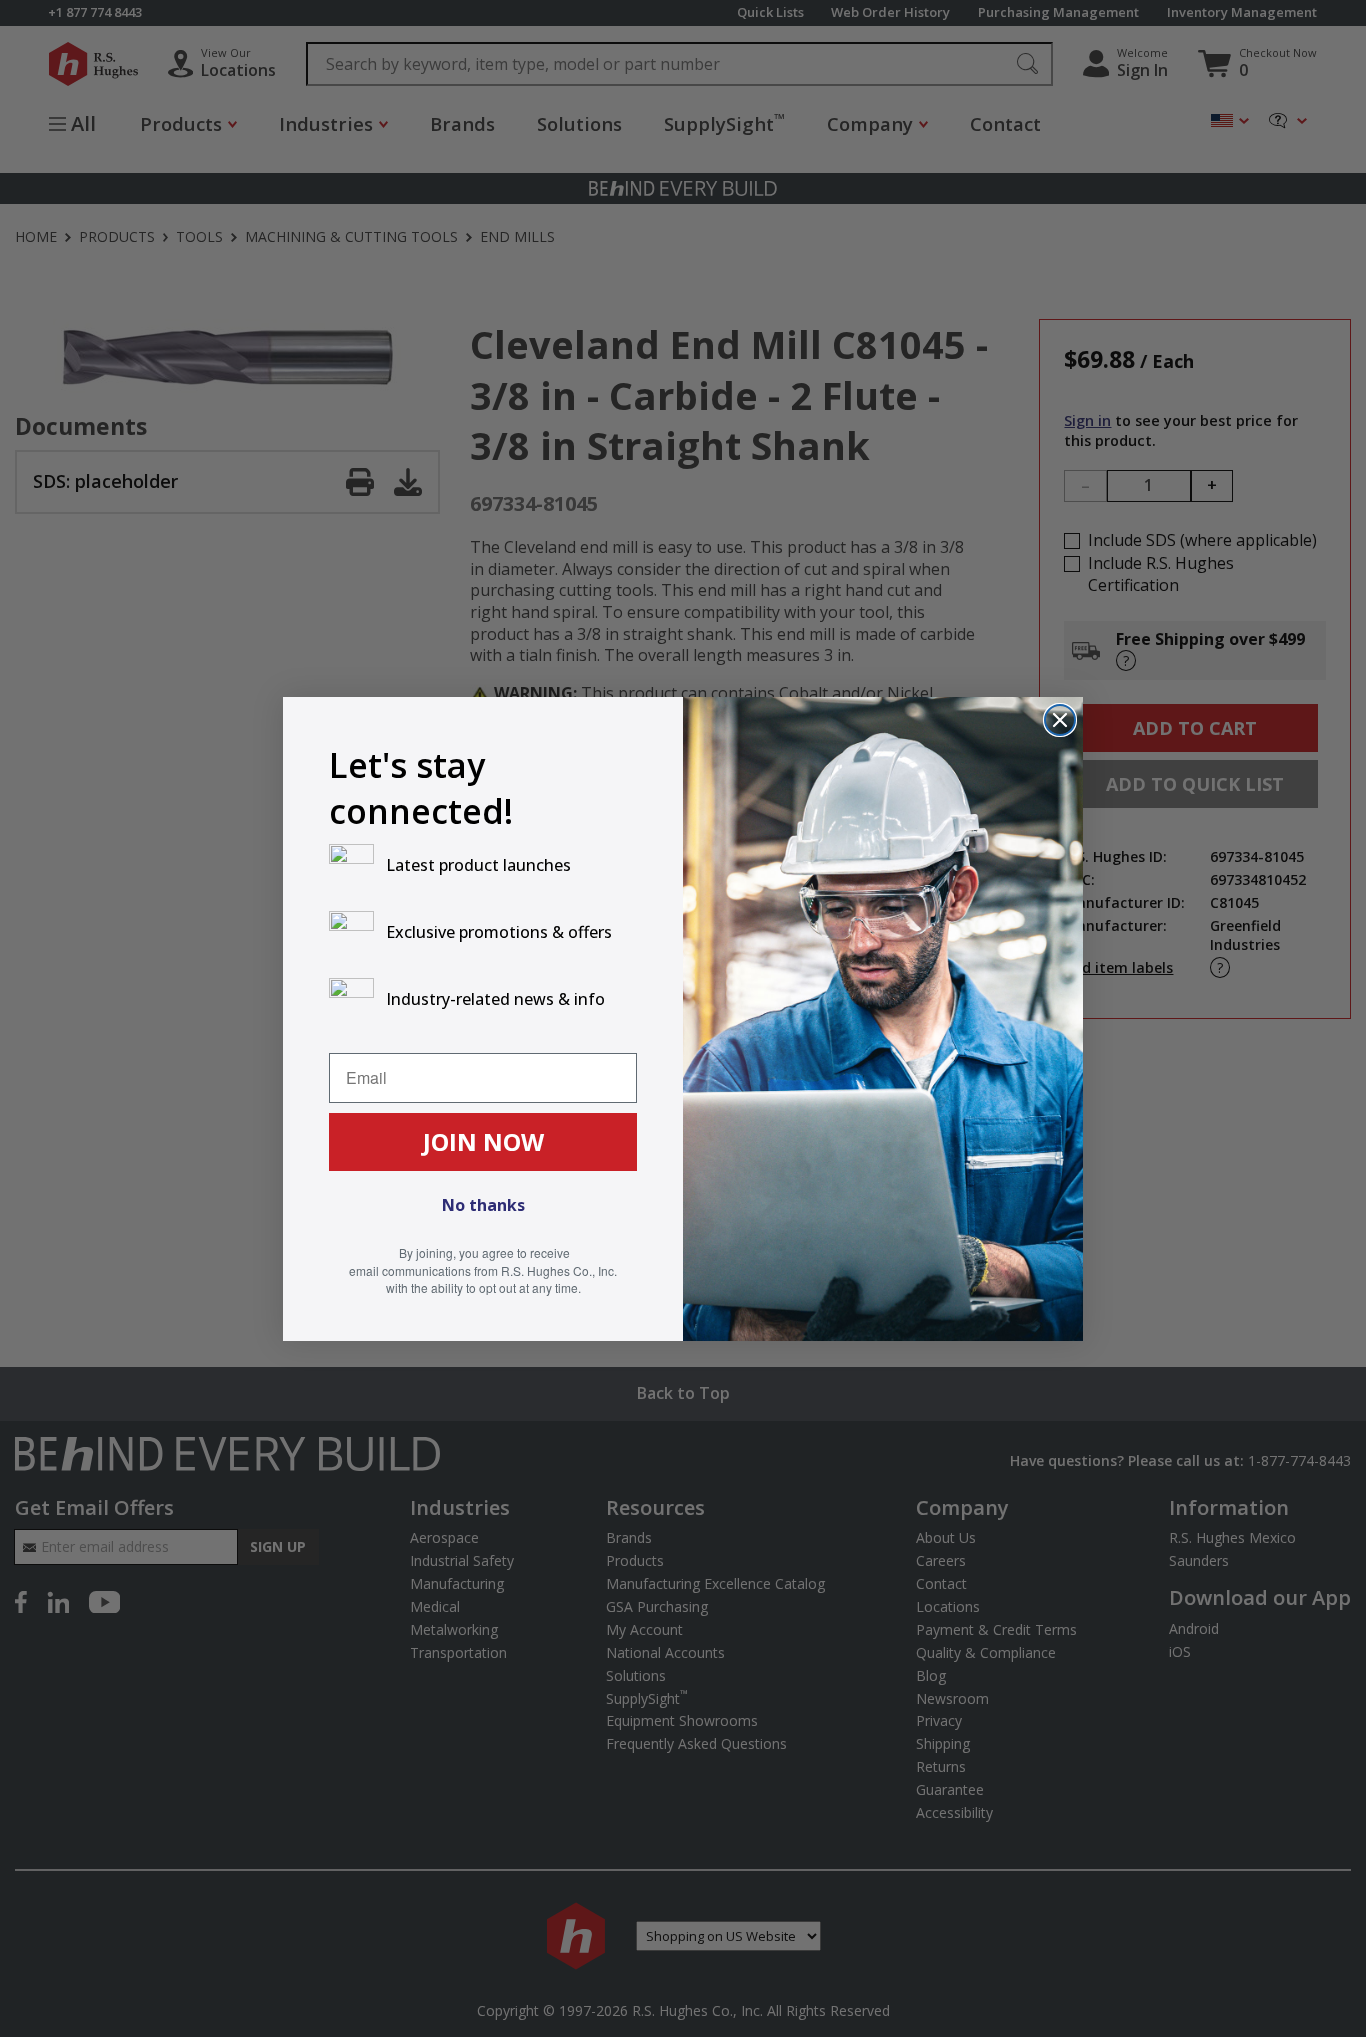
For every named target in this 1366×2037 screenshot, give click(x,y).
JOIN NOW (483, 1141)
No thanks (483, 1205)
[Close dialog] (1060, 720)
